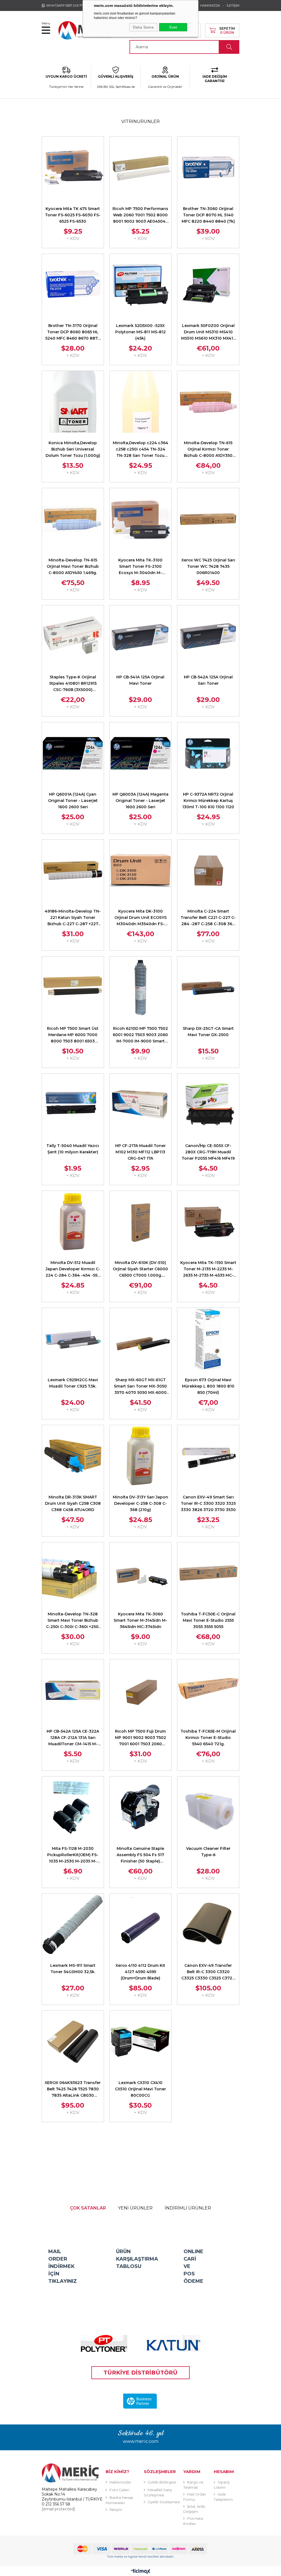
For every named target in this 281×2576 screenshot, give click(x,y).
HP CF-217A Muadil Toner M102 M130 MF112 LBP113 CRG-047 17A (140, 1152)
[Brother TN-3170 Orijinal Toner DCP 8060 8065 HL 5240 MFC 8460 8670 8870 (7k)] (73, 285)
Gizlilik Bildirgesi (162, 2482)
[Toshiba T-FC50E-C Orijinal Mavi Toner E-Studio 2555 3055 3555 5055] (208, 1573)
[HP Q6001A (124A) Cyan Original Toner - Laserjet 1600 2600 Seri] (73, 753)
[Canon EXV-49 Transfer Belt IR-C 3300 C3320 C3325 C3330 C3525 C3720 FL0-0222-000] (208, 1925)
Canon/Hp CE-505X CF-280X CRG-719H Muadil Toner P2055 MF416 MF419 (208, 1152)
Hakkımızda (120, 2482)
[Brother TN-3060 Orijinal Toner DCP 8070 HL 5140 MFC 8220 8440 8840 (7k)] (208, 168)
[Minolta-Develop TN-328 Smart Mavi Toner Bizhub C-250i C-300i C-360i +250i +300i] (73, 1573)
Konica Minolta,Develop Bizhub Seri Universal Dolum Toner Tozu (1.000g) (73, 449)
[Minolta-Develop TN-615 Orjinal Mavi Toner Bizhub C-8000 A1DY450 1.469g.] (73, 519)
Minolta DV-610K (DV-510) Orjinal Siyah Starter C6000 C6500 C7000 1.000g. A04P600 (140, 1269)
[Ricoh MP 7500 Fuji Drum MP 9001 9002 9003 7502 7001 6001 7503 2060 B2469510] (141, 1690)
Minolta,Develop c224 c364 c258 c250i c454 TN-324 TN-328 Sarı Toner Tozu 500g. (140, 450)
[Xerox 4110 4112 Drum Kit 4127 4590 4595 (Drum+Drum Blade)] (141, 1925)
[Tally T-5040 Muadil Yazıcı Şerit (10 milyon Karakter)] (73, 1105)
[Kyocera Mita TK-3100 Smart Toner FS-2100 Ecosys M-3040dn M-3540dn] (141, 519)
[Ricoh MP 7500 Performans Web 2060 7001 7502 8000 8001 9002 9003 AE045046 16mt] (141, 168)
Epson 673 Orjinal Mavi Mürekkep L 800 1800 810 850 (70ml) (208, 1386)
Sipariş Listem (222, 2485)
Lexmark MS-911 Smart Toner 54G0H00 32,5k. (73, 1969)
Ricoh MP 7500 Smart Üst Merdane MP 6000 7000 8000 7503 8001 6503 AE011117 (73, 1035)
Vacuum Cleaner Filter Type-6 (208, 1852)
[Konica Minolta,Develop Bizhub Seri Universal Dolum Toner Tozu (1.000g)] (73, 402)
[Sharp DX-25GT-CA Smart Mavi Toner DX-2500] (208, 987)
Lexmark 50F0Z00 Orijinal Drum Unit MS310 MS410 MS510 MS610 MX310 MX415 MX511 (208, 332)
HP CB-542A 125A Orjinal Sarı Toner (208, 680)
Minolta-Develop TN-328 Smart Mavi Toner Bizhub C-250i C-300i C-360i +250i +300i (73, 1621)
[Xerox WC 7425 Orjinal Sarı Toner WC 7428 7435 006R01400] (208, 519)
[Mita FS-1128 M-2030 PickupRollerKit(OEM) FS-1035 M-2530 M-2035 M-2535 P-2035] (73, 1807)
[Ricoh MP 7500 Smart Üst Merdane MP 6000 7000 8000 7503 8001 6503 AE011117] (73, 987)
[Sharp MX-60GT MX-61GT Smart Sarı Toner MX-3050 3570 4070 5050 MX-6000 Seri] (141, 1339)
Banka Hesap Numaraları (120, 2500)
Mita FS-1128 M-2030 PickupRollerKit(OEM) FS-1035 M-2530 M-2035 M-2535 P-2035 (73, 1855)
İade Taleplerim (223, 2497)
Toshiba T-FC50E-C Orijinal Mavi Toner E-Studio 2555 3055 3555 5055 (208, 1620)
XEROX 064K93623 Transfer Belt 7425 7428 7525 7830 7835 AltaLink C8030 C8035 (73, 2089)
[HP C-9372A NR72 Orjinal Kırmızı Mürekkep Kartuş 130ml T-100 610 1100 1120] (208, 753)
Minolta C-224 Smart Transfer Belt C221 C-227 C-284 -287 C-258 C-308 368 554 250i (208, 918)
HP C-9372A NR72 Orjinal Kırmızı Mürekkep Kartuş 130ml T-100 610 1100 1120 (208, 801)
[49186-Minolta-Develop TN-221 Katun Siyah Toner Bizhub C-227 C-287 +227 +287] (73, 870)
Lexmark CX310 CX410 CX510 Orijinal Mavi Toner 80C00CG (140, 2089)
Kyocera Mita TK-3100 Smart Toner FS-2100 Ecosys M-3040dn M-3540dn (140, 567)
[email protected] (58, 2509)
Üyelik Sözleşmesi (164, 2502)
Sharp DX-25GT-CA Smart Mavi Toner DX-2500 (208, 1032)
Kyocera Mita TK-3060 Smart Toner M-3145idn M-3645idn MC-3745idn (140, 1620)
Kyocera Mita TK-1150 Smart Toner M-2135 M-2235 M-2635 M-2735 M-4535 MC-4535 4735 (208, 1269)
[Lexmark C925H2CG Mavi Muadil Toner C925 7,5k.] (73, 1339)
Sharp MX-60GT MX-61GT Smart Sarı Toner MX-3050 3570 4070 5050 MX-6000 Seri (140, 1387)
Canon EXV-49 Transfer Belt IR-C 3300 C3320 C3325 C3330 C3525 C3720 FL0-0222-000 (208, 1972)
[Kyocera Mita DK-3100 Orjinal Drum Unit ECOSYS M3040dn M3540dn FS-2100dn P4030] (141, 870)
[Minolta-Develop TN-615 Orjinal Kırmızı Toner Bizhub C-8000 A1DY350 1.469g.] (208, 402)
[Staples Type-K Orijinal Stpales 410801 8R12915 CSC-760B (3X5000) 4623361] (73, 636)
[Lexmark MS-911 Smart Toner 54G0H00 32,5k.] (73, 1925)
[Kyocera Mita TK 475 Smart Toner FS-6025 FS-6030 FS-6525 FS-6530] (73, 168)
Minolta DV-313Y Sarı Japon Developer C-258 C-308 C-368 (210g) (140, 1503)
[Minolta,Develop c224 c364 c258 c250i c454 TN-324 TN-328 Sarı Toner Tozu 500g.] (141, 402)
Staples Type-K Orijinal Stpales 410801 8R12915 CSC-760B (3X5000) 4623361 (73, 684)
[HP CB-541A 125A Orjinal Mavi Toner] (141, 636)
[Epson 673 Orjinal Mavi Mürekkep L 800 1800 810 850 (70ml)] (208, 1339)
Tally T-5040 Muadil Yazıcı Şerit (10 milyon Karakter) (73, 1149)
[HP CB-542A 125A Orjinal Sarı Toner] (208, 636)
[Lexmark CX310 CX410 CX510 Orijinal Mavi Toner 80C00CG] (141, 2042)
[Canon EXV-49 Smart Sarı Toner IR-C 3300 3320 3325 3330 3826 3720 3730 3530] (208, 1456)
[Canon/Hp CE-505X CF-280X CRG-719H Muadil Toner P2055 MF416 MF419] (208, 1105)
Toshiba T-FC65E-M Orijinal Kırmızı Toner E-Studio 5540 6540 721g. (208, 1738)
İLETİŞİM (233, 5)
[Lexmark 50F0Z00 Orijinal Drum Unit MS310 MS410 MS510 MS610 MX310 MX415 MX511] (208, 285)
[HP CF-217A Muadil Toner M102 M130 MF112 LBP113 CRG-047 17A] (141, 1105)
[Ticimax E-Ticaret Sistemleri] (141, 2572)
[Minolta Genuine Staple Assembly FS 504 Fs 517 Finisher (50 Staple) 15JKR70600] (141, 1807)
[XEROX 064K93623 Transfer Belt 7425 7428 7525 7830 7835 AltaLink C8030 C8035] (73, 2042)
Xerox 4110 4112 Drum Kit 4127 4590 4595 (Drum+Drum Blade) (140, 1972)
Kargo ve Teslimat (193, 2485)
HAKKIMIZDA (210, 5)
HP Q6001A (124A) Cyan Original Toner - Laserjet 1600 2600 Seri (73, 801)
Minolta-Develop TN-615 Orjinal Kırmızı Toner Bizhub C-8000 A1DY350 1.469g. (208, 450)
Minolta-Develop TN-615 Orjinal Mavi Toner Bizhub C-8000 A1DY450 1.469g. (73, 566)
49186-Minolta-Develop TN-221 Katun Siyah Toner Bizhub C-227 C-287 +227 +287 (73, 918)
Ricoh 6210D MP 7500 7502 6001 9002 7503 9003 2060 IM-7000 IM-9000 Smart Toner (140, 1035)
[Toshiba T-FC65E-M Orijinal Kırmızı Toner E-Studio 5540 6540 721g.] (208, 1690)
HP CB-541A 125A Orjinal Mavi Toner (140, 680)
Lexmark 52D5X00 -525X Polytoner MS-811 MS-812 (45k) (140, 332)
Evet (173, 27)
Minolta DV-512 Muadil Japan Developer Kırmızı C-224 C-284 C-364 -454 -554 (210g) (73, 1269)
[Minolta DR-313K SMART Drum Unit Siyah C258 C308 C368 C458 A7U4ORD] (73, 1456)
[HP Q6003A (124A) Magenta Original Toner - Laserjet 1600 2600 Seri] (141, 753)
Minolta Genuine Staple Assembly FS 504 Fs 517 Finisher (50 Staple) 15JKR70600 (140, 1855)
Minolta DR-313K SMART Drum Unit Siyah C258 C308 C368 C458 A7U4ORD (73, 1503)
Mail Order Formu (195, 2497)
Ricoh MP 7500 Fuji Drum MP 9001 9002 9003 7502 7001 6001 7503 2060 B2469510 (140, 1738)
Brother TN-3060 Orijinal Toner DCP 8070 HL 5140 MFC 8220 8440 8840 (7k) (208, 215)
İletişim (116, 2510)
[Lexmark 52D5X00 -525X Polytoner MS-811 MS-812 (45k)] (141, 285)
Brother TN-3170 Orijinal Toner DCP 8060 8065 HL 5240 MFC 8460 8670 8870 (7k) (73, 332)
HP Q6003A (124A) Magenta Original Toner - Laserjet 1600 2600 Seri (140, 801)
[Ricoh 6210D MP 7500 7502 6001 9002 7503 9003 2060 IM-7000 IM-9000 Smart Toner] (141, 987)
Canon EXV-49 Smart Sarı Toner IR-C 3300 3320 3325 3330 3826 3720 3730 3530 (208, 1503)
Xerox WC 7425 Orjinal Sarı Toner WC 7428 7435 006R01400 (208, 566)
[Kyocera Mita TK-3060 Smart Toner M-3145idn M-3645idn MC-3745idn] (141, 1573)
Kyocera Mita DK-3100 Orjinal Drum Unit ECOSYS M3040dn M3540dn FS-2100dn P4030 (140, 918)
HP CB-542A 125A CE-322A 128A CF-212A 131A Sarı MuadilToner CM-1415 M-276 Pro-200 (73, 1738)
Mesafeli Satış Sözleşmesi (158, 2492)
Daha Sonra (143, 27)
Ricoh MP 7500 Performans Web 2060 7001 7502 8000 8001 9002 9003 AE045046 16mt (140, 215)
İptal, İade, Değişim (195, 2509)
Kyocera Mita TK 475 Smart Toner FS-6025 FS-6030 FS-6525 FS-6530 (73, 215)
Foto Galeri (119, 2490)
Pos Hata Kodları (193, 2521)
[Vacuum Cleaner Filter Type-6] (208, 1807)
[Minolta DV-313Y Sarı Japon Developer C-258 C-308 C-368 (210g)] (141, 1456)
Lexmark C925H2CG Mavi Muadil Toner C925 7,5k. (73, 1383)
